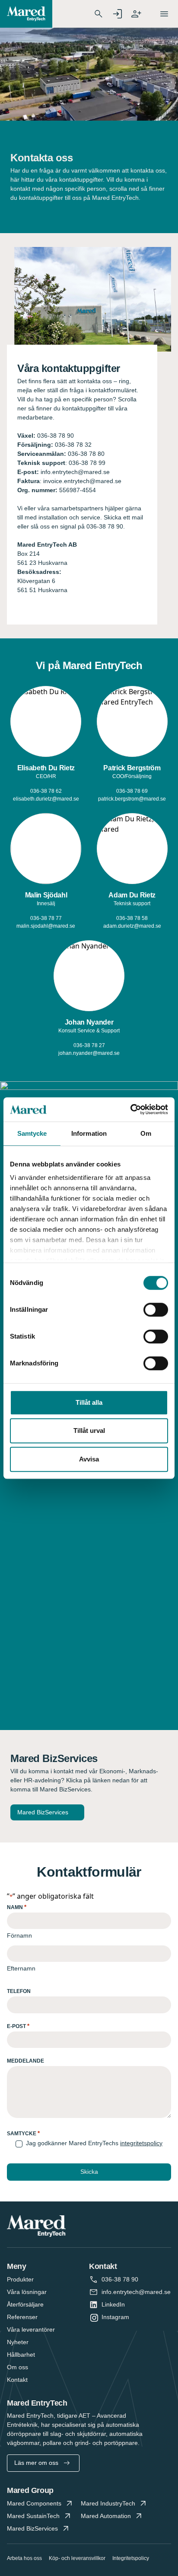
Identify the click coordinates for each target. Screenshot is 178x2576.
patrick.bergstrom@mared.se (132, 799)
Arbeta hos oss (24, 2558)
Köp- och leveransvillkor (77, 2558)
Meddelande (25, 2061)
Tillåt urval (89, 1431)
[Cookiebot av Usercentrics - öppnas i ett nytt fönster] (130, 1109)
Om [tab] (146, 1133)
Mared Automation (106, 2516)
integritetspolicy (141, 2143)
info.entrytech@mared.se (136, 2292)
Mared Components (34, 2503)
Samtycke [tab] (32, 1133)
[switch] (156, 1310)
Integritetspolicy (131, 2558)
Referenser (22, 2317)
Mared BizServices (43, 1812)
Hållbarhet (21, 2355)
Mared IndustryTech (108, 2503)
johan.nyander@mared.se (89, 1053)
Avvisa (89, 1459)
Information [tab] (89, 1133)
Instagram (115, 2317)
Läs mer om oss (36, 2463)
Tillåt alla (89, 1402)
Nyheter (18, 2342)
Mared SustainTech (33, 2516)
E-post (18, 2026)
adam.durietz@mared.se (132, 926)
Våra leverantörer (31, 2329)
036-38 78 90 (120, 2279)
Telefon (19, 1991)
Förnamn (19, 1935)
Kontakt (17, 2380)
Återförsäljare (25, 2304)
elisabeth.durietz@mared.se (46, 799)
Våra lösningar (27, 2292)
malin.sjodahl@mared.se (46, 926)
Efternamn (21, 1968)
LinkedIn (113, 2304)
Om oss (17, 2367)
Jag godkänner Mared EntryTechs (94, 2143)
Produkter (20, 2279)
